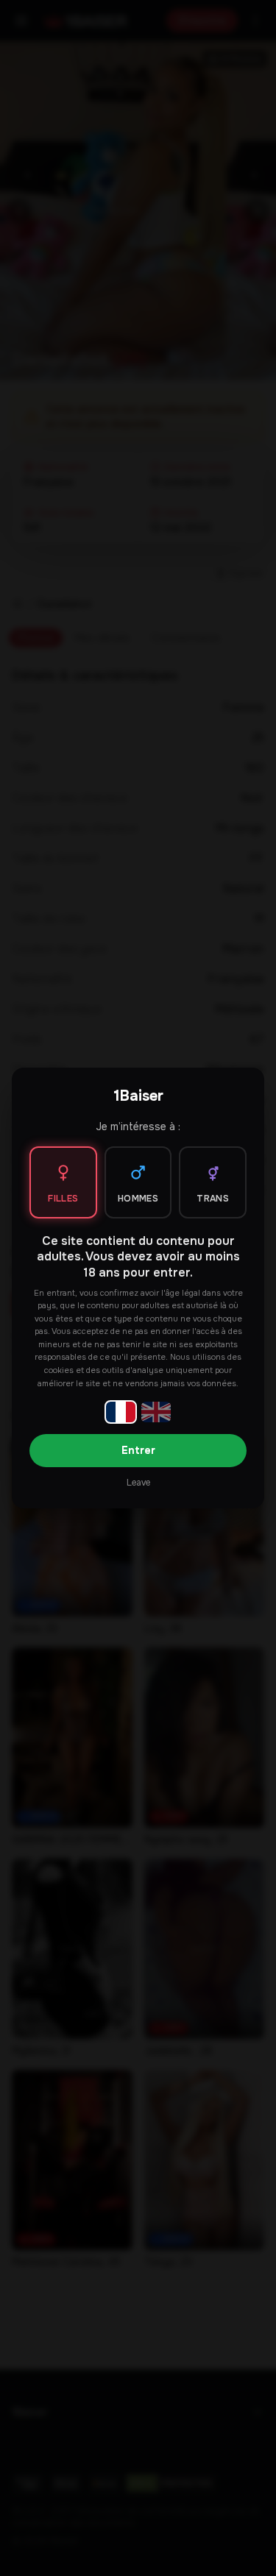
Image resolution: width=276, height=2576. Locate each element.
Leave (138, 1483)
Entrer (138, 1450)
